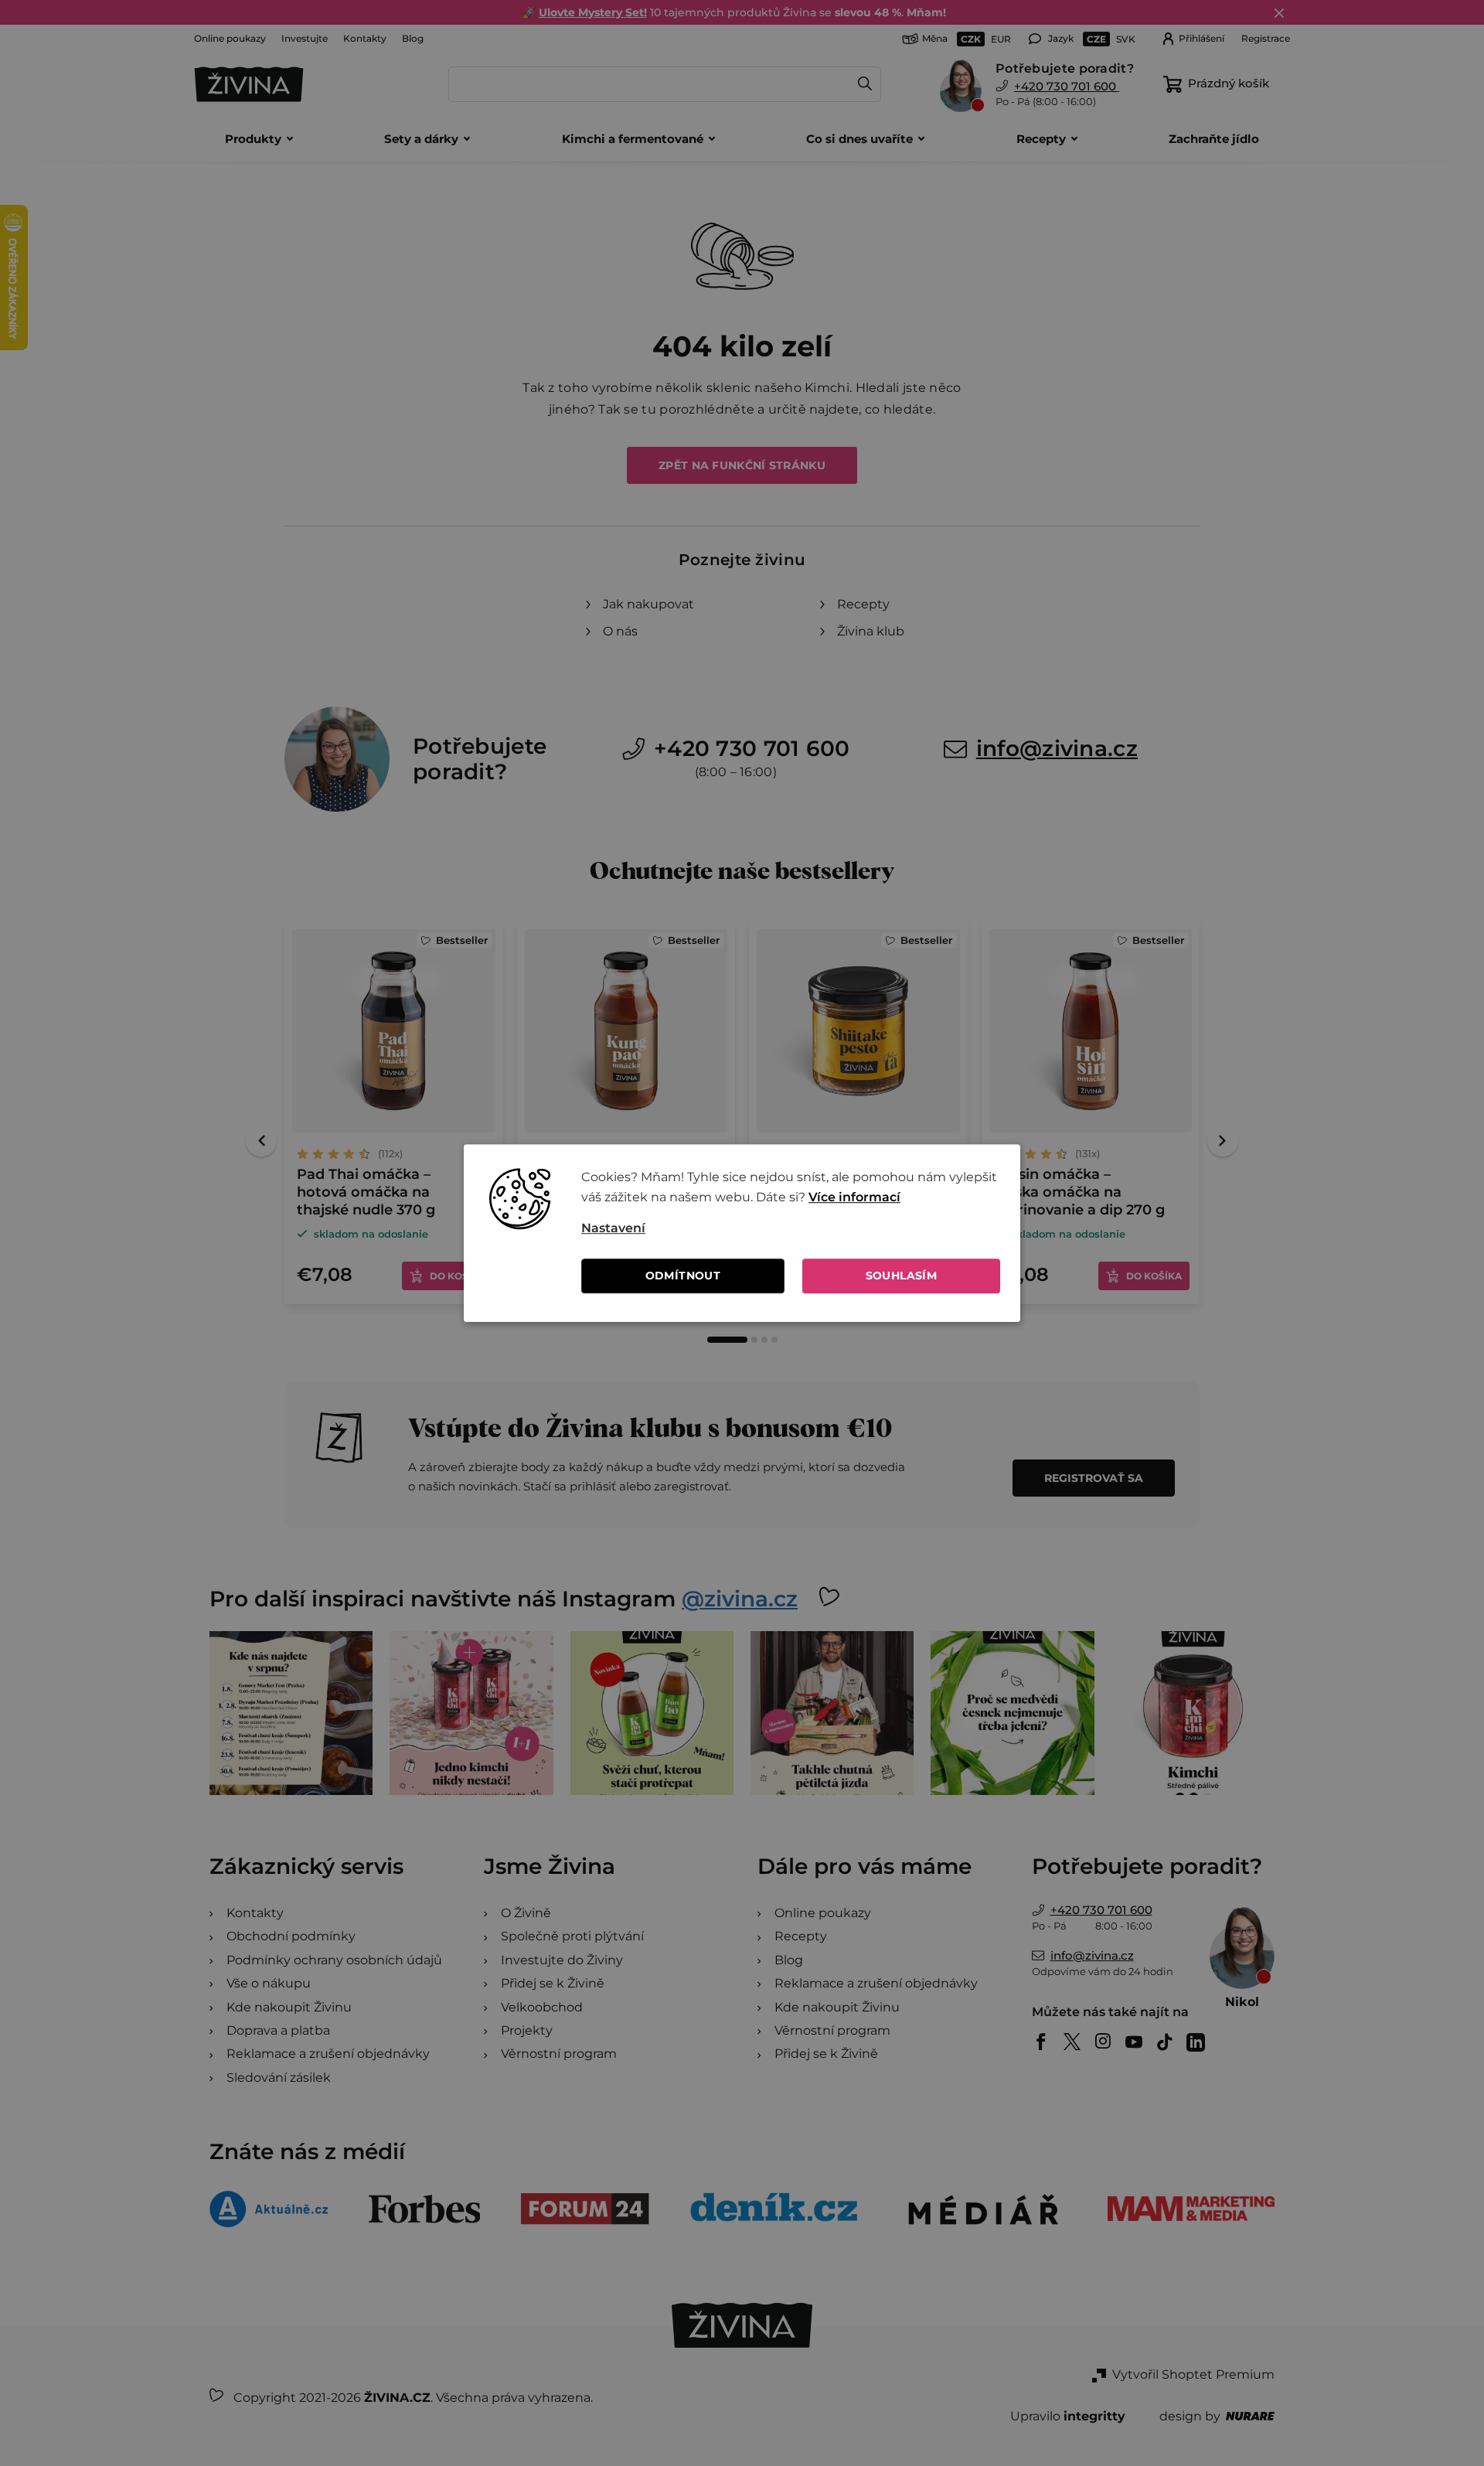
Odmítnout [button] (683, 1276)
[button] (791, 1228)
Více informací (854, 1198)
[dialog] (742, 1233)
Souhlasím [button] (902, 1276)
